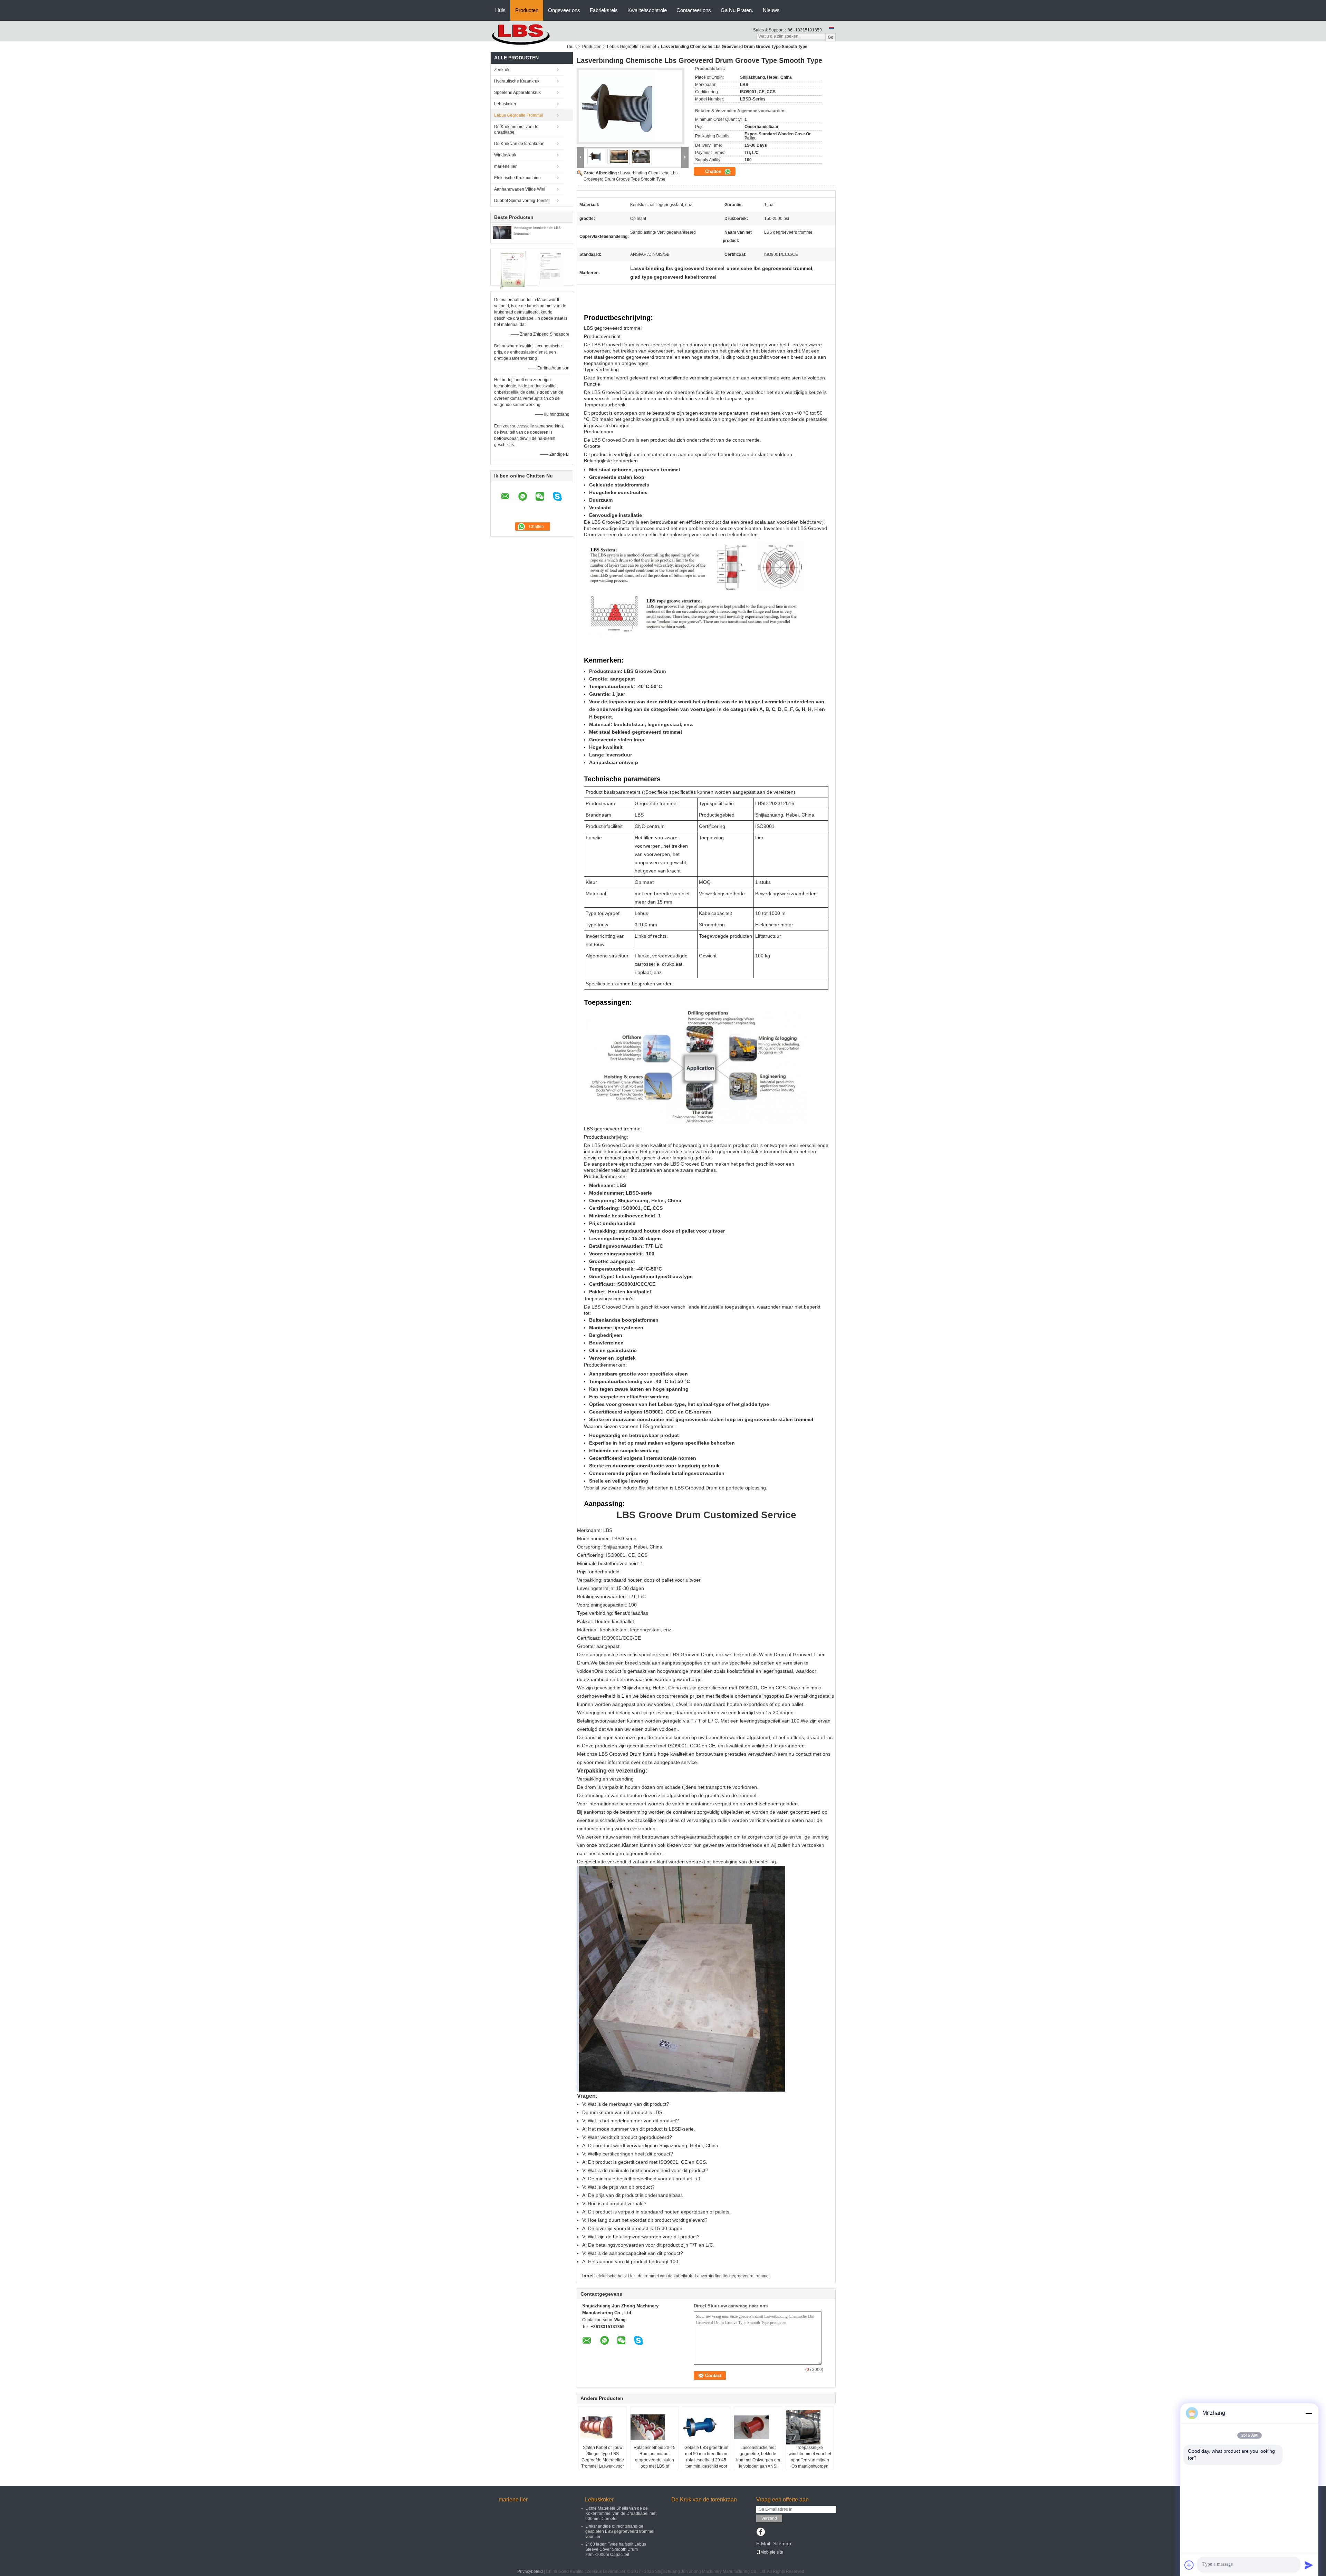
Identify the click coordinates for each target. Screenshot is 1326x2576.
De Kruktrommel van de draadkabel (516, 129)
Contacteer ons (694, 10)
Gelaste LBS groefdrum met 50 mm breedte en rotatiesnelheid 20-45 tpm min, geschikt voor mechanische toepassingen (706, 2463)
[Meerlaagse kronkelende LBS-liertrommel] (502, 233)
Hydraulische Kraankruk (517, 81)
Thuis (571, 47)
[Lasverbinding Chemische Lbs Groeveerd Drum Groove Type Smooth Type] (631, 108)
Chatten (714, 171)
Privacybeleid (530, 2572)
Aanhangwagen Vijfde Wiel (520, 189)
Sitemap (782, 2544)
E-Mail (763, 2544)
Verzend (769, 2518)
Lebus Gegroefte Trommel (632, 47)
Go (830, 37)
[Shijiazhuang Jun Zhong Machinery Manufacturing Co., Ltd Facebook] (761, 2532)
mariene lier (505, 166)
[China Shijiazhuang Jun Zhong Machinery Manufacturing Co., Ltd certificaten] (513, 270)
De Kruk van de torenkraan (519, 144)
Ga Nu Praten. (737, 10)
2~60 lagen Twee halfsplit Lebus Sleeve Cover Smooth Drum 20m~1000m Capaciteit (616, 2549)
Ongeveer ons (564, 10)
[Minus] (1309, 2413)
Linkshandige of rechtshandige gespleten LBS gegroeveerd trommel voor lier (620, 2531)
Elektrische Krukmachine (517, 178)
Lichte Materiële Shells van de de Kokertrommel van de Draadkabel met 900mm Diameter (621, 2514)
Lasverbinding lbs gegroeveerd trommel (732, 2276)
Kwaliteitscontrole (647, 10)
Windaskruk (505, 155)
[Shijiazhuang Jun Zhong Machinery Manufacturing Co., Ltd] (528, 35)
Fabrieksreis (604, 10)
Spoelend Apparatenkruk (517, 93)
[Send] (1309, 2565)
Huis (500, 10)
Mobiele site (772, 2552)
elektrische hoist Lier (616, 2276)
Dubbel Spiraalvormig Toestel (522, 201)
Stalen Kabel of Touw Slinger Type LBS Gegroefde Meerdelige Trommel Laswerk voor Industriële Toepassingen (603, 2463)
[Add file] (1189, 2565)
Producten (527, 10)
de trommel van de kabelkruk (665, 2276)
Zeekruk (502, 70)
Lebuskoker (505, 104)
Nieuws (771, 10)
